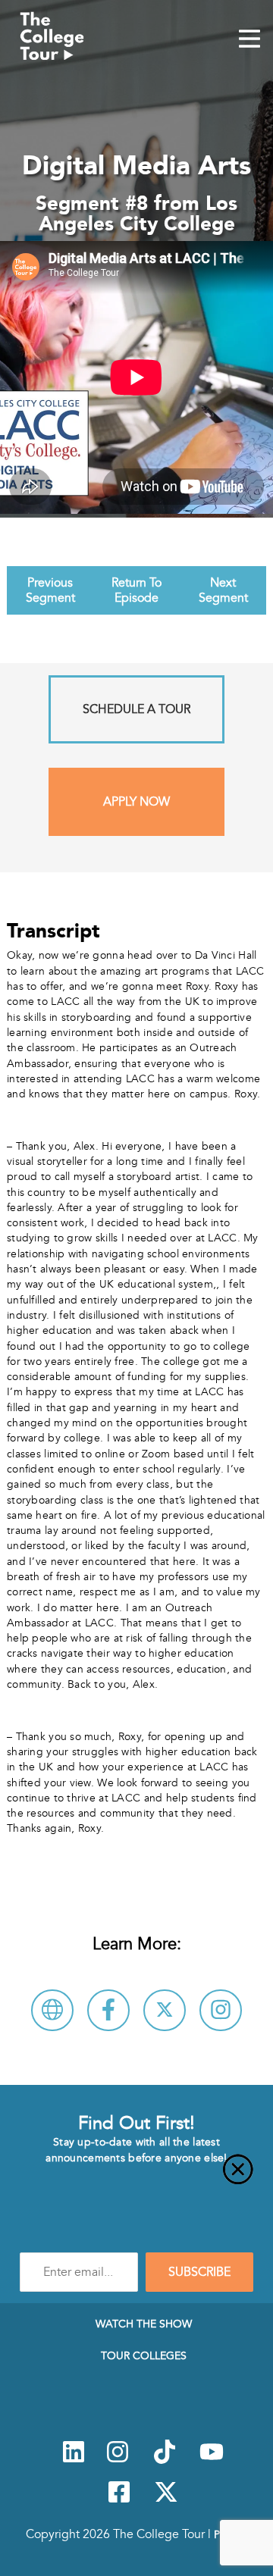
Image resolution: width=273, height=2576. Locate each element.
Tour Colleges (144, 2355)
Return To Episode (136, 590)
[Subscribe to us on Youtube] (212, 2460)
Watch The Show (144, 2324)
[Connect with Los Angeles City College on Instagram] (221, 2010)
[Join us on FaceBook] (119, 2500)
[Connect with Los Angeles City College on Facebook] (108, 2010)
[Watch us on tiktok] (165, 2460)
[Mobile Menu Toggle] (249, 40)
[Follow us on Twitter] (166, 2500)
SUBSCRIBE (199, 2272)
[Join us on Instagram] (118, 2460)
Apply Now (136, 802)
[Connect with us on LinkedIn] (74, 2460)
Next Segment (223, 590)
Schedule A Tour (136, 709)
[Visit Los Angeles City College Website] (52, 2010)
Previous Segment (50, 590)
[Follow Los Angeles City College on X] (165, 2010)
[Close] (136, 2178)
